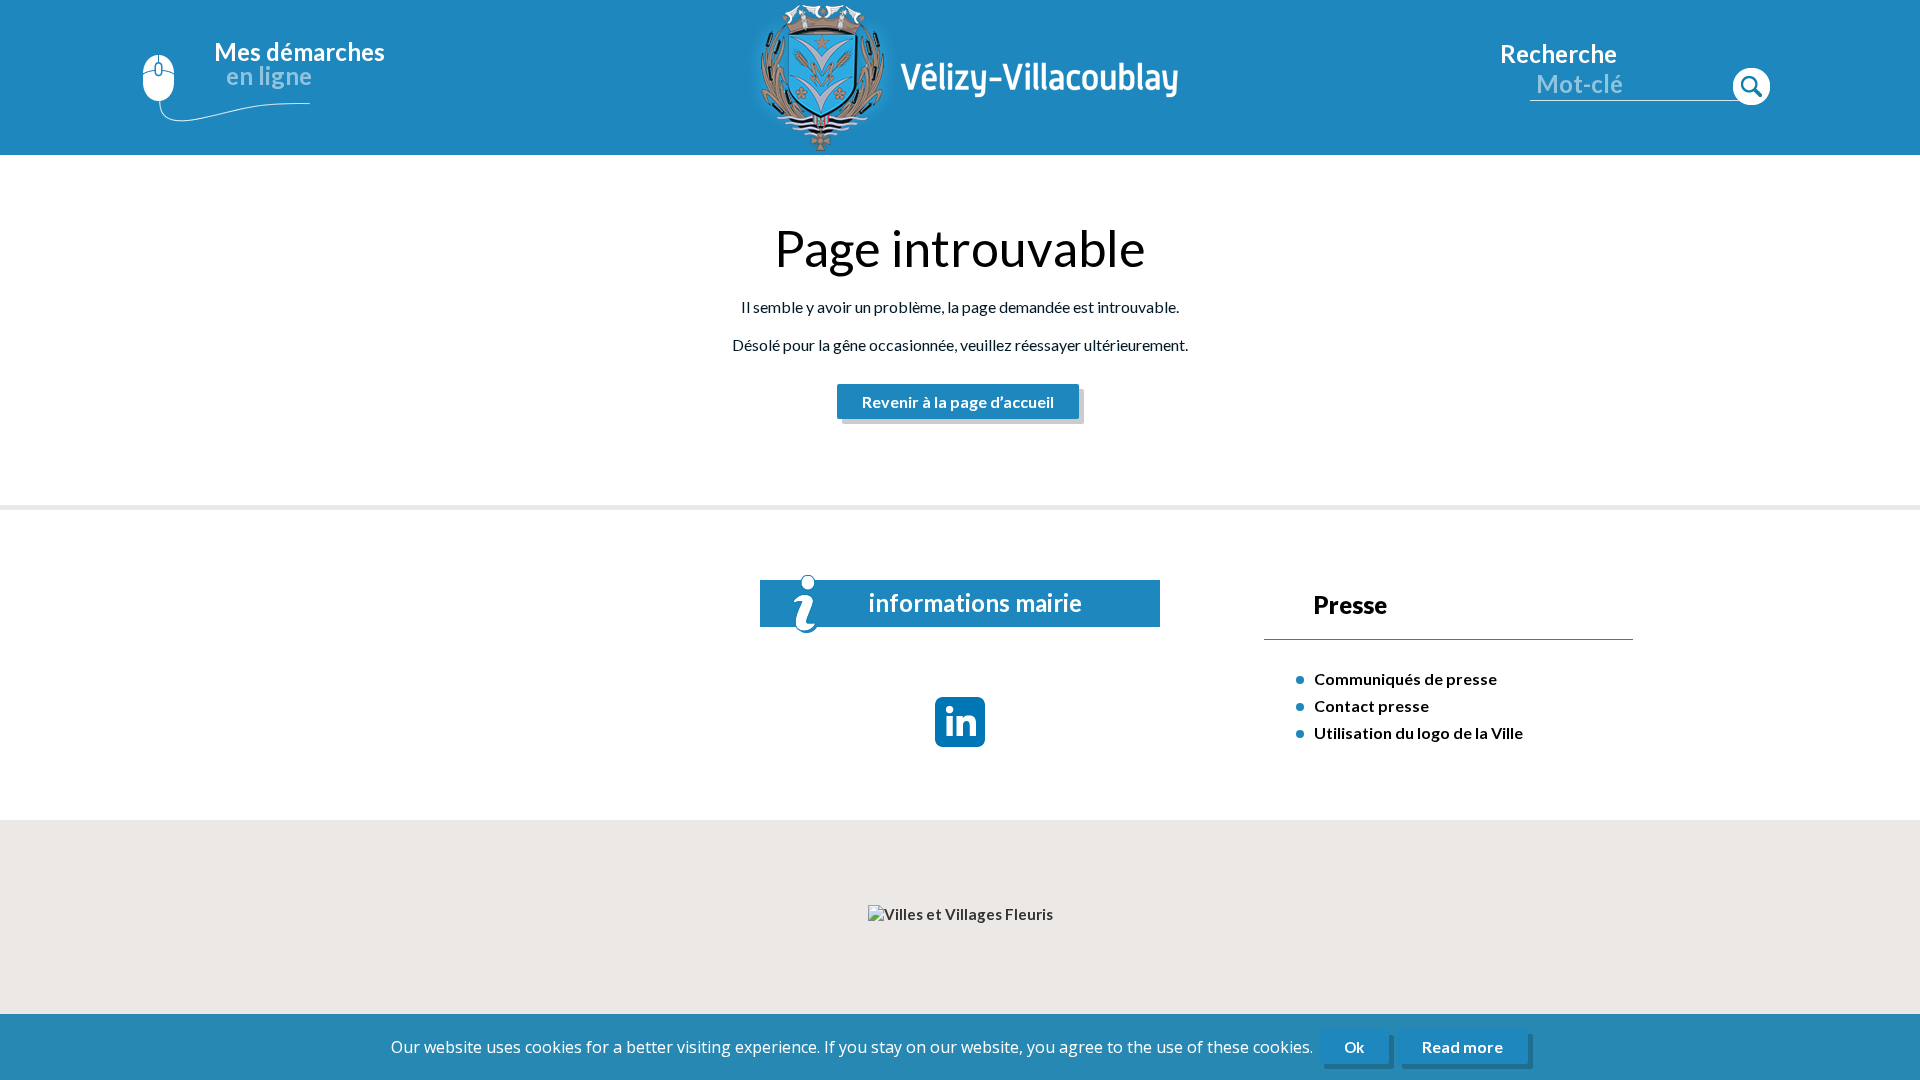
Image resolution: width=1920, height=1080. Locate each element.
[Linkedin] (960, 722)
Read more (1462, 1046)
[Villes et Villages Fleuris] (960, 914)
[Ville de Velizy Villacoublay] (970, 77)
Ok (1354, 1047)
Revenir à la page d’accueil (958, 401)
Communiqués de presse (1405, 678)
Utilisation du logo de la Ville (1418, 732)
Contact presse (1371, 705)
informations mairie (975, 602)
